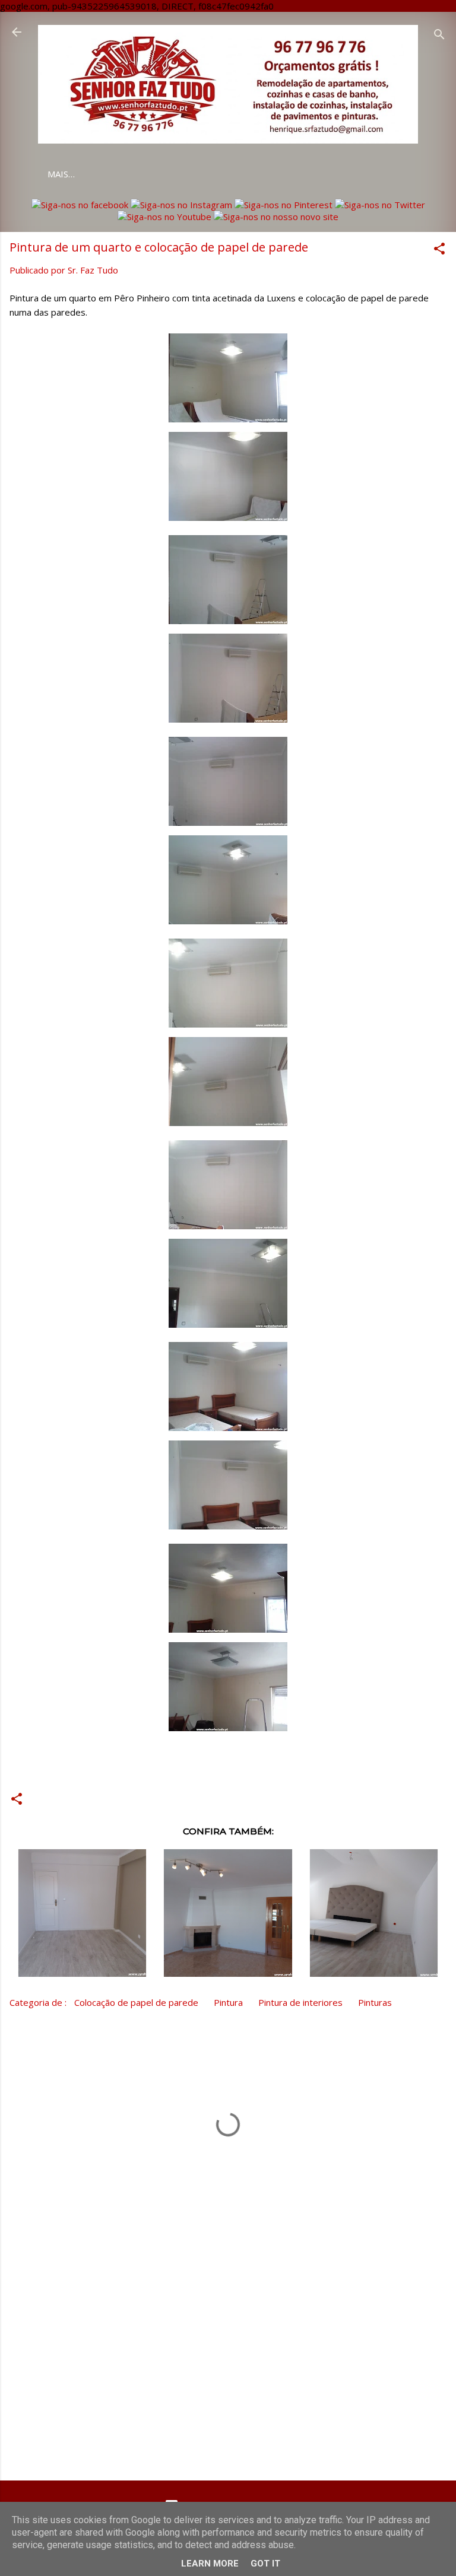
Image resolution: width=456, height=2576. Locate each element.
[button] (439, 250)
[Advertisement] (228, 2378)
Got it (265, 2564)
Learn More (210, 2564)
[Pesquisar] (439, 36)
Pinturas (375, 2002)
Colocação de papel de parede (136, 2002)
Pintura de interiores (300, 2002)
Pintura (228, 2002)
